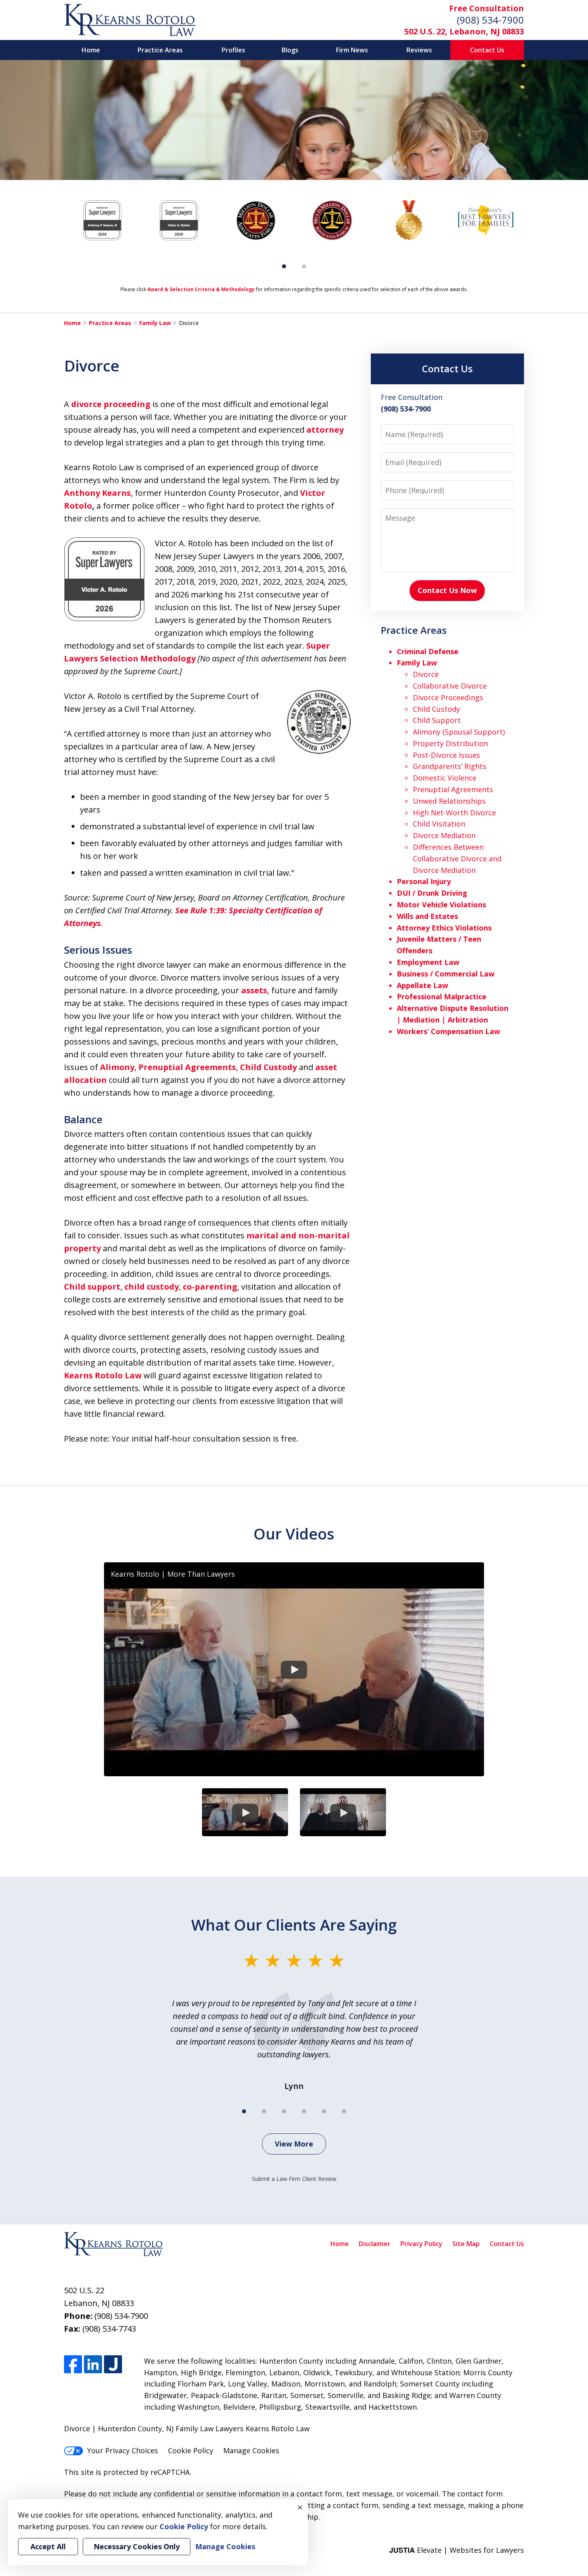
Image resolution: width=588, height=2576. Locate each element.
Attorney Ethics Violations (444, 928)
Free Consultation (487, 8)
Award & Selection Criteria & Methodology (201, 289)
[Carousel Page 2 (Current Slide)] (264, 2111)
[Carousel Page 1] (244, 2111)
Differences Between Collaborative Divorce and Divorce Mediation (457, 859)
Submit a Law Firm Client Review (294, 2179)
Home (91, 50)
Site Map (466, 2244)
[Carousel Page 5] (324, 2111)
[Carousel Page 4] (304, 2111)
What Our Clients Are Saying (294, 1925)
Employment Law (428, 962)
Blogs (290, 50)
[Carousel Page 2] (304, 266)
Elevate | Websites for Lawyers (457, 2550)
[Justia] (113, 2364)
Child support (92, 1287)
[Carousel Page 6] (344, 2111)
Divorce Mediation (444, 835)
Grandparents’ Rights (450, 766)
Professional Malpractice (442, 996)
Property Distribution (450, 743)
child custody (152, 1287)
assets (254, 990)
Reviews (419, 50)
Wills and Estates (427, 916)
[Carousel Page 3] (284, 2111)
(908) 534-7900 (490, 20)
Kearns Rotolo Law (103, 1375)
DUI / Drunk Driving (432, 893)
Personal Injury (424, 881)
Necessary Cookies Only (137, 2546)
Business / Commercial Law (446, 974)
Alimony (117, 1067)
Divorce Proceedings (448, 697)
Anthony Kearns (97, 493)
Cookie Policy (191, 2450)
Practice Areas (160, 50)
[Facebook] (73, 2364)
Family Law (155, 323)
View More (294, 2144)
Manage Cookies (251, 2450)
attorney (325, 430)
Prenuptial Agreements (187, 1067)
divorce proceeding (111, 404)
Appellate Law (422, 985)
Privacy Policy (421, 2244)
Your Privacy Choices (123, 2450)
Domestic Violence (445, 778)
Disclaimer (375, 2244)
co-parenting (210, 1287)
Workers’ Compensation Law (448, 1031)
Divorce (426, 674)
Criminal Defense (428, 651)
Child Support (437, 720)
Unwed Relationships (449, 801)
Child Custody (268, 1067)
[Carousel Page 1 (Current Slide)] (284, 266)
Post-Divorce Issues (446, 755)
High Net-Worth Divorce (454, 813)
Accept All (48, 2546)
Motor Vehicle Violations (441, 905)
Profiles (233, 50)
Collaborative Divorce (450, 686)
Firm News (352, 50)
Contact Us (487, 50)
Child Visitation (439, 824)
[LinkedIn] (93, 2364)
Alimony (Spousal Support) (459, 732)
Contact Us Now (447, 590)
